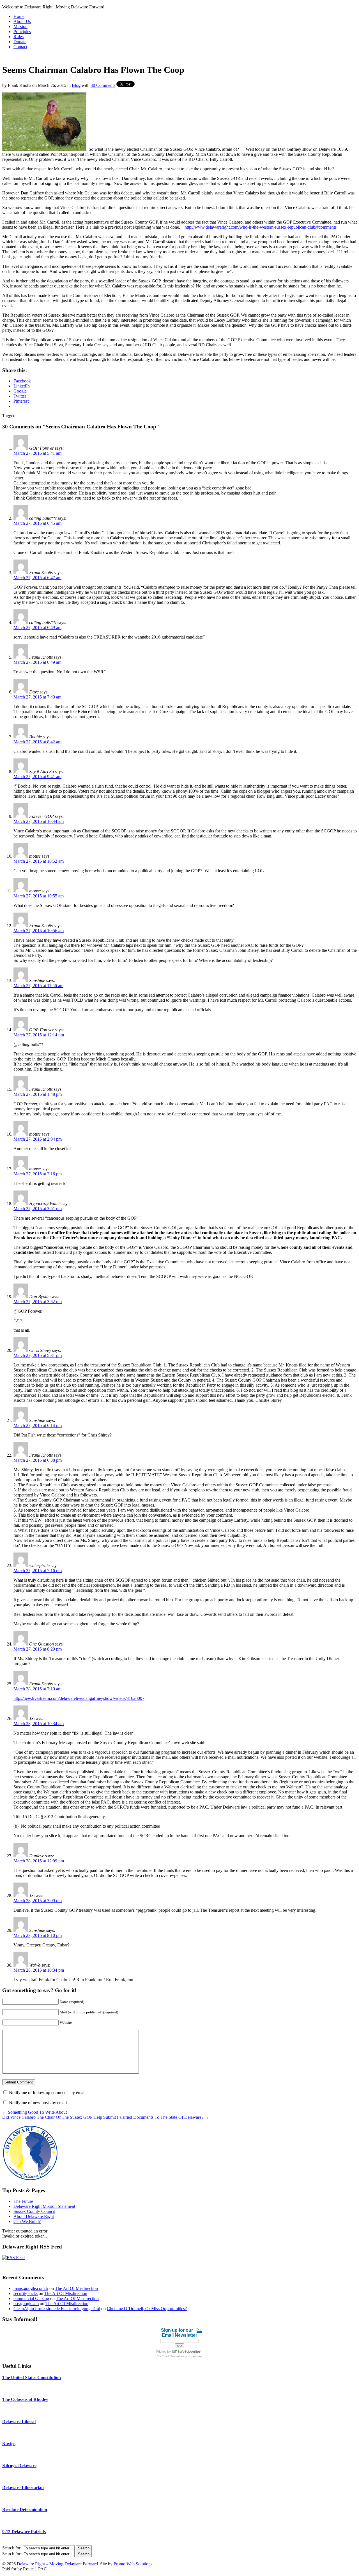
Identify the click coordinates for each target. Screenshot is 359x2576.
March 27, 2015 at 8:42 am (37, 742)
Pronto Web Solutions (133, 2564)
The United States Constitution (32, 2377)
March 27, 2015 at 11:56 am (38, 986)
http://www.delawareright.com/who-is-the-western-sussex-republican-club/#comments (261, 227)
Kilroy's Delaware (19, 2465)
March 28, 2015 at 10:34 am (39, 1724)
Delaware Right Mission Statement (44, 2206)
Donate (20, 42)
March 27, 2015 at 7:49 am (37, 697)
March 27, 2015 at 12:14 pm (39, 1035)
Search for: (12, 2548)
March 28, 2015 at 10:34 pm (39, 1970)
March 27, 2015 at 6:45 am (37, 523)
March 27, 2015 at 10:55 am (39, 896)
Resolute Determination (25, 2509)
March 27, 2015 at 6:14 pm (38, 1425)
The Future (23, 2201)
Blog (76, 85)
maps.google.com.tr (31, 2288)
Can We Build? (27, 2221)
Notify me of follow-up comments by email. (48, 2093)
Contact (20, 47)
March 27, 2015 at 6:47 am (37, 578)
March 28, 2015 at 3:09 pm (38, 1901)
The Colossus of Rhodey (25, 2399)
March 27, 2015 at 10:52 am (39, 861)
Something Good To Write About (37, 2112)
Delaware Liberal (19, 2421)
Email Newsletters (173, 2356)
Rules (19, 37)
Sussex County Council (34, 2211)
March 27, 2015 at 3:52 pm (38, 1302)
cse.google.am (26, 2304)
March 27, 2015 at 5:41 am (37, 453)
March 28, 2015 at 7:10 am (37, 1689)
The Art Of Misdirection (76, 2288)
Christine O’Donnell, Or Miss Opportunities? (147, 2309)
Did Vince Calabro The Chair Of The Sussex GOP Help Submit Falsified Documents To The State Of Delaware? (103, 2117)
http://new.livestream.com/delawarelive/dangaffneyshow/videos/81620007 (79, 1698)
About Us (22, 21)
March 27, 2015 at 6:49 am (37, 627)
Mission (20, 26)
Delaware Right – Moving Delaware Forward (57, 2564)
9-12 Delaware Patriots (24, 2532)
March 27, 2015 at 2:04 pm (38, 1139)
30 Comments (103, 85)
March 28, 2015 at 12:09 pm (39, 1861)
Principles (22, 32)
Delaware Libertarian (23, 2488)
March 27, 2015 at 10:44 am (39, 821)
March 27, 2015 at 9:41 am (37, 777)
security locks (26, 2293)
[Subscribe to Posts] (13, 2258)
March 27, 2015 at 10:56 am (39, 931)
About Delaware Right (34, 2216)
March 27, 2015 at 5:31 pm (38, 1355)
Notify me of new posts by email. (38, 2103)
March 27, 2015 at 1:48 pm (38, 1094)
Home (19, 16)
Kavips (9, 2444)
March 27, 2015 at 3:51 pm (38, 1209)
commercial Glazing (31, 2298)
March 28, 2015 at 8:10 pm (38, 1935)
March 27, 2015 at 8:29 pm (38, 1649)
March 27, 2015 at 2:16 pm (38, 1174)
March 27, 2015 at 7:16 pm (38, 1571)
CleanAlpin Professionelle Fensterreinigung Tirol (57, 2309)
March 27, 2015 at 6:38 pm (38, 1460)
